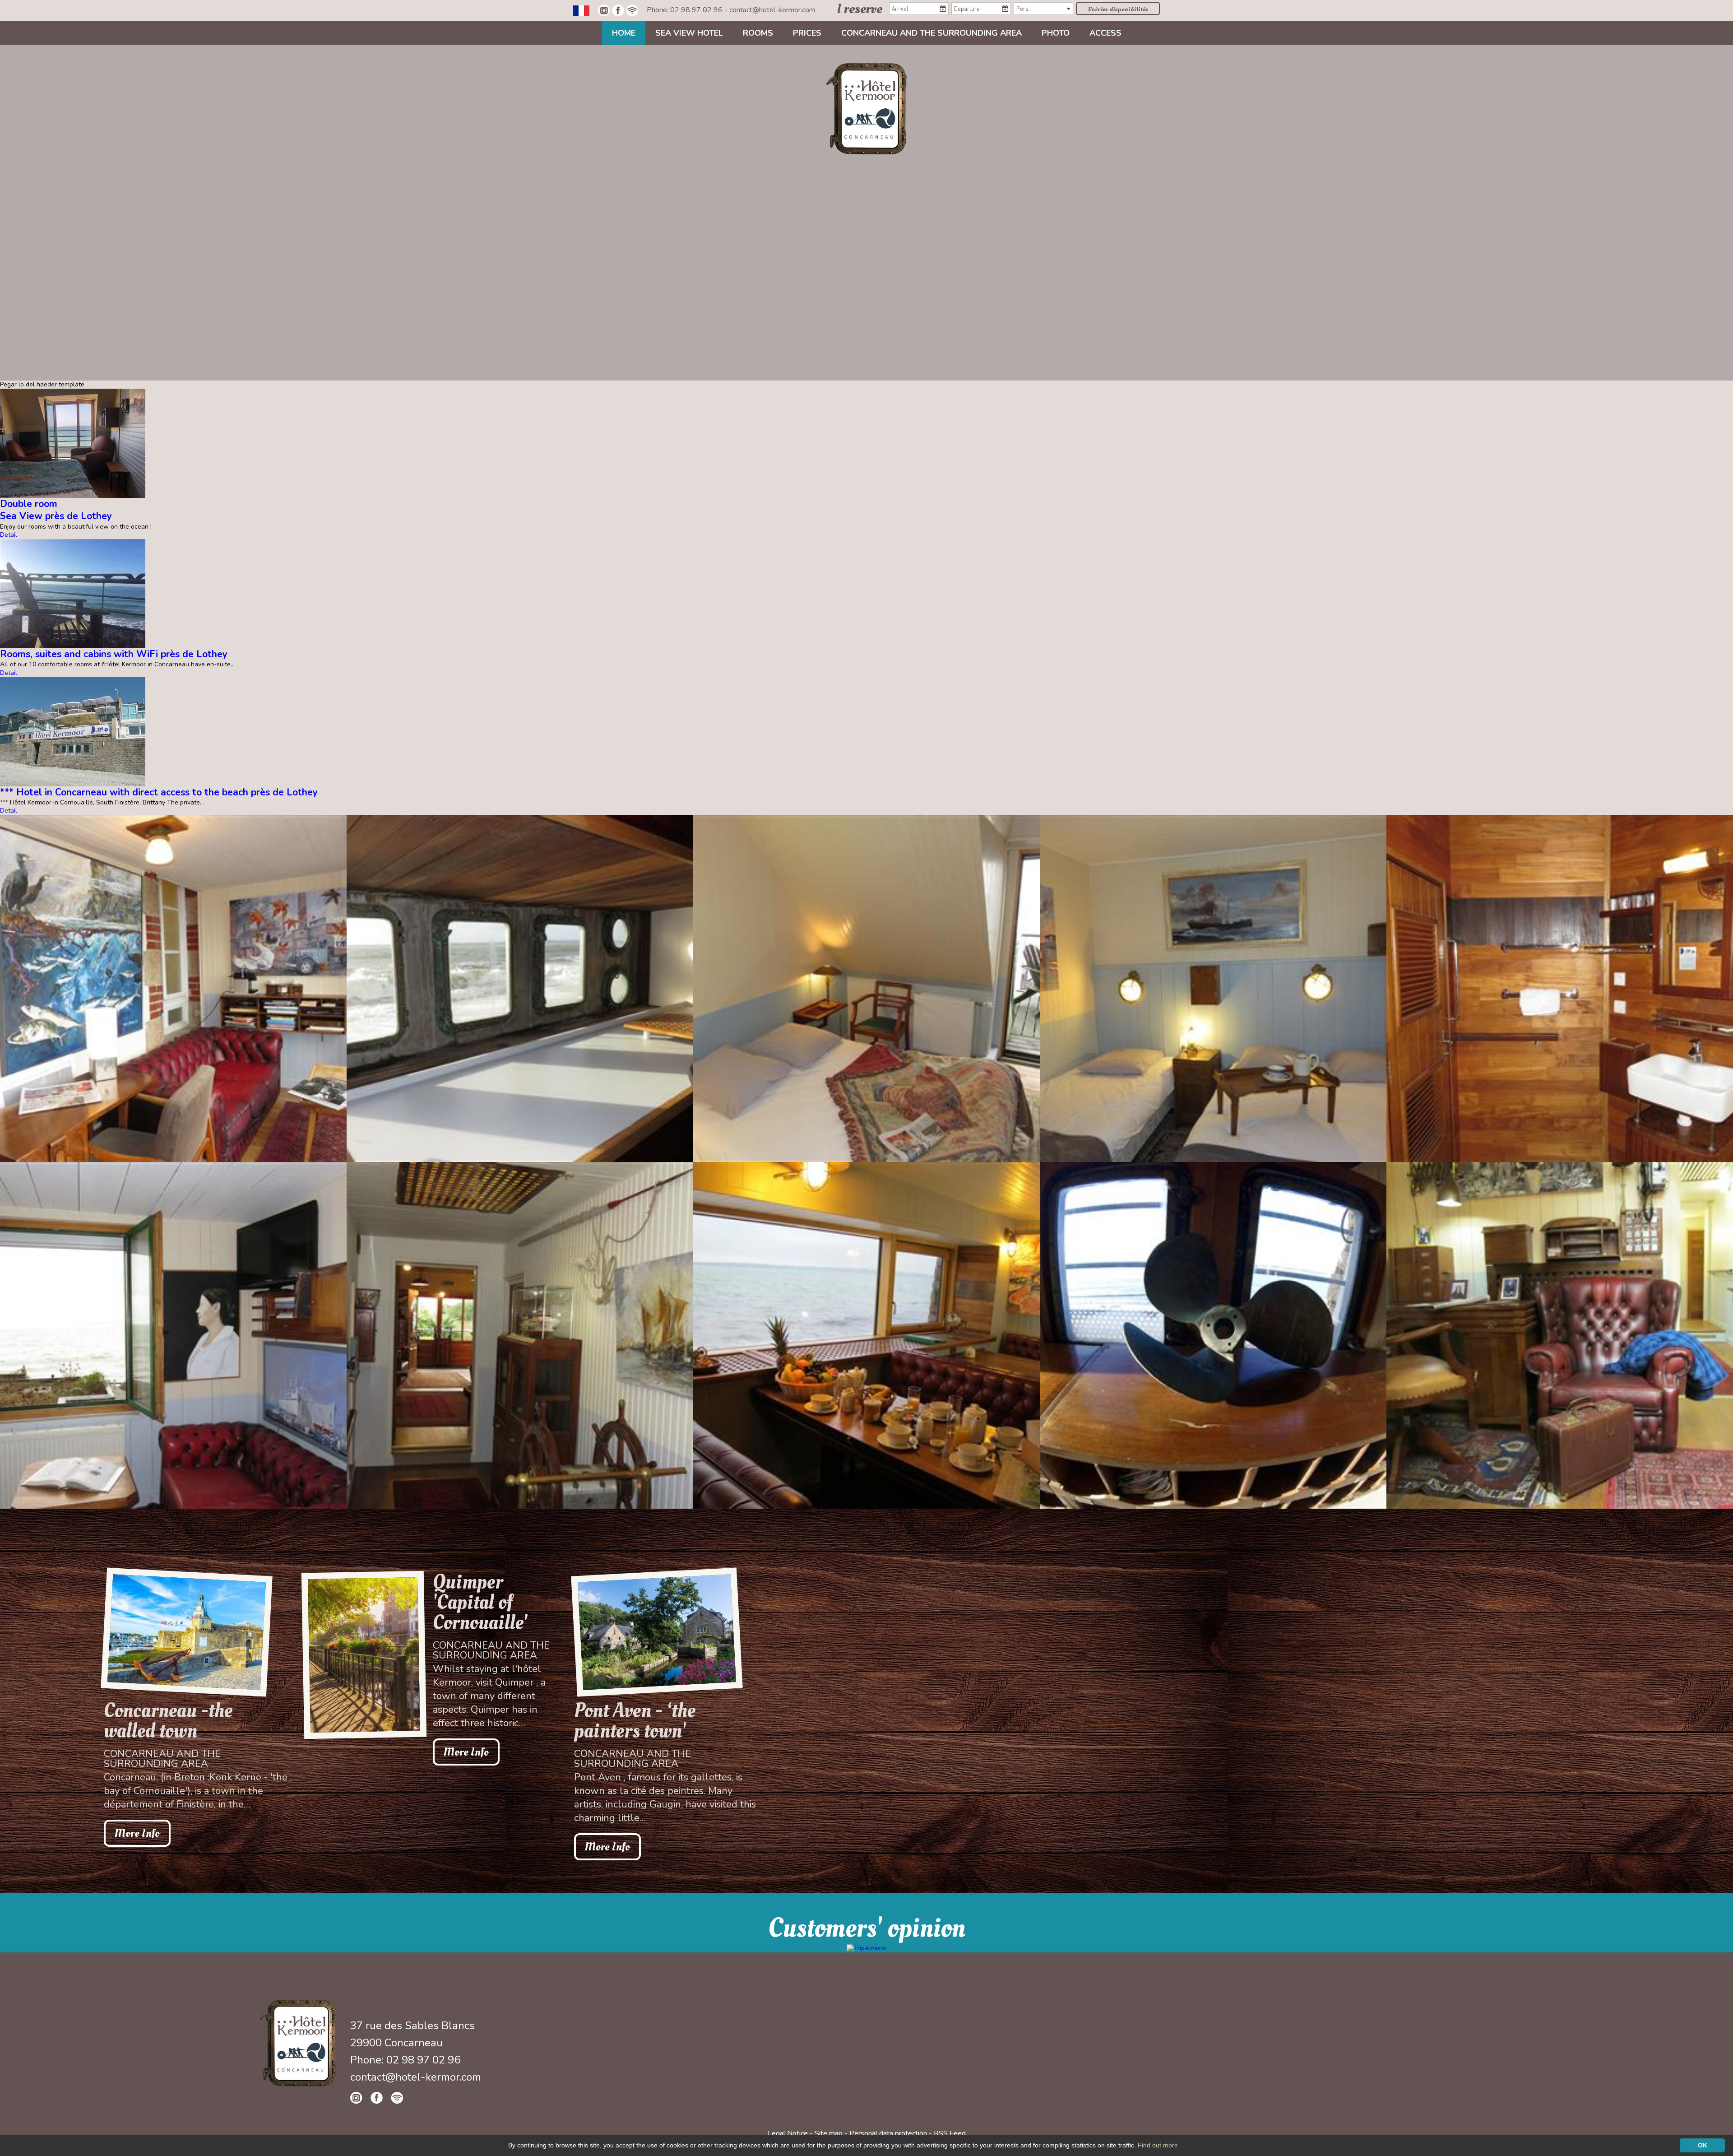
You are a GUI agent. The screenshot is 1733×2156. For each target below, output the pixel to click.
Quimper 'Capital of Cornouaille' (480, 1602)
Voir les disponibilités (1118, 9)
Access (1105, 33)
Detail (9, 535)
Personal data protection (888, 2133)
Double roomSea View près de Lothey (56, 510)
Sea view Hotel (689, 33)
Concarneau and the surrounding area (931, 33)
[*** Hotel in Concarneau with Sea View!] (866, 108)
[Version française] (581, 10)
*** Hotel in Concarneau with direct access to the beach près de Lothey (159, 792)
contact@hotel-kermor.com (772, 10)
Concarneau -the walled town (168, 1721)
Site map (829, 2133)
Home (624, 33)
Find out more (1158, 2145)
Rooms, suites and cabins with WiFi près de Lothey (114, 654)
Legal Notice (788, 2133)
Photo (1056, 33)
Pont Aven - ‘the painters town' (635, 1721)
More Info (137, 1833)
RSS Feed (950, 2133)
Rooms (758, 33)
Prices (807, 33)
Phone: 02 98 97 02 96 (686, 10)
